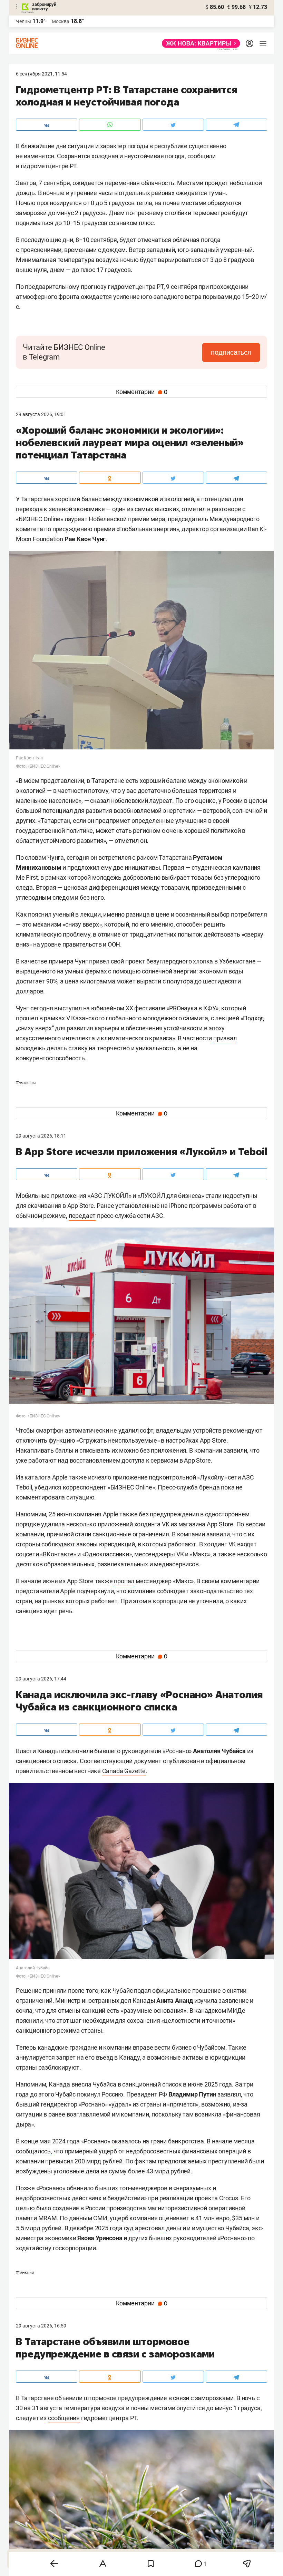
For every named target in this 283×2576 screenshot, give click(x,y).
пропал (124, 1581)
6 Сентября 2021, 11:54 (41, 74)
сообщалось (33, 2151)
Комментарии (142, 392)
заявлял (229, 2094)
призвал (225, 1038)
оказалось (126, 2141)
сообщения (64, 2418)
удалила (53, 1524)
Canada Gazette (124, 1771)
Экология (26, 1083)
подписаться (231, 352)
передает (82, 1216)
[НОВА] (199, 43)
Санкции (25, 2273)
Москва (61, 21)
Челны (23, 21)
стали (83, 1534)
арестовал (150, 2228)
